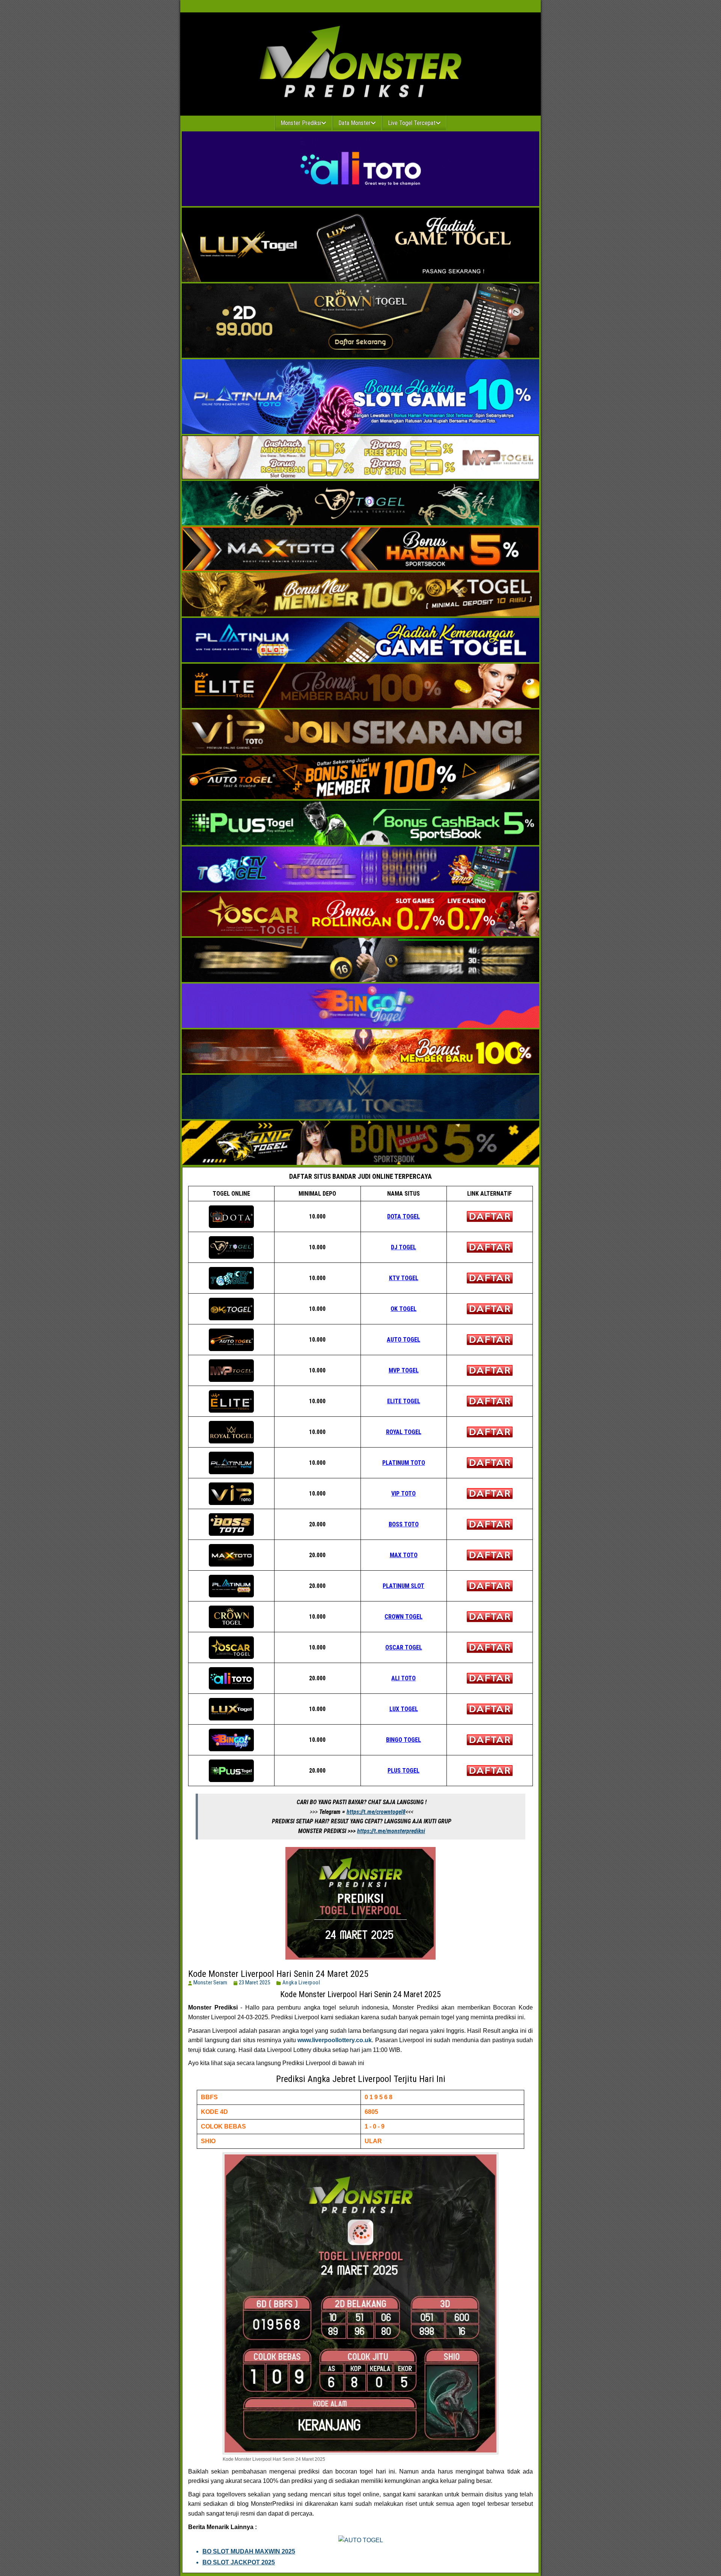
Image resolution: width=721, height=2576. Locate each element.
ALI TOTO (403, 1678)
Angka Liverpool (301, 1982)
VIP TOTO (403, 1494)
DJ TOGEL (403, 1247)
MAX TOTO (404, 1555)
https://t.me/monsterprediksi (391, 1831)
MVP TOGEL (404, 1370)
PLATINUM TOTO (404, 1463)
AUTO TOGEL (403, 1340)
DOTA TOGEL (403, 1216)
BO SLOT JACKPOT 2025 (239, 2562)
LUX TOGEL (404, 1709)
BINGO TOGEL (403, 1740)
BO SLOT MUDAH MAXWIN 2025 (249, 2551)
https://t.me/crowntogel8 (376, 1812)
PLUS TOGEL (403, 1771)
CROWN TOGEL (403, 1617)
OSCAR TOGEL (404, 1647)
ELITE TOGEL (404, 1401)
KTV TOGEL (404, 1278)
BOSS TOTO (404, 1524)
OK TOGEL (403, 1309)
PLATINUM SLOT (403, 1586)
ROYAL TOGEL (404, 1432)
